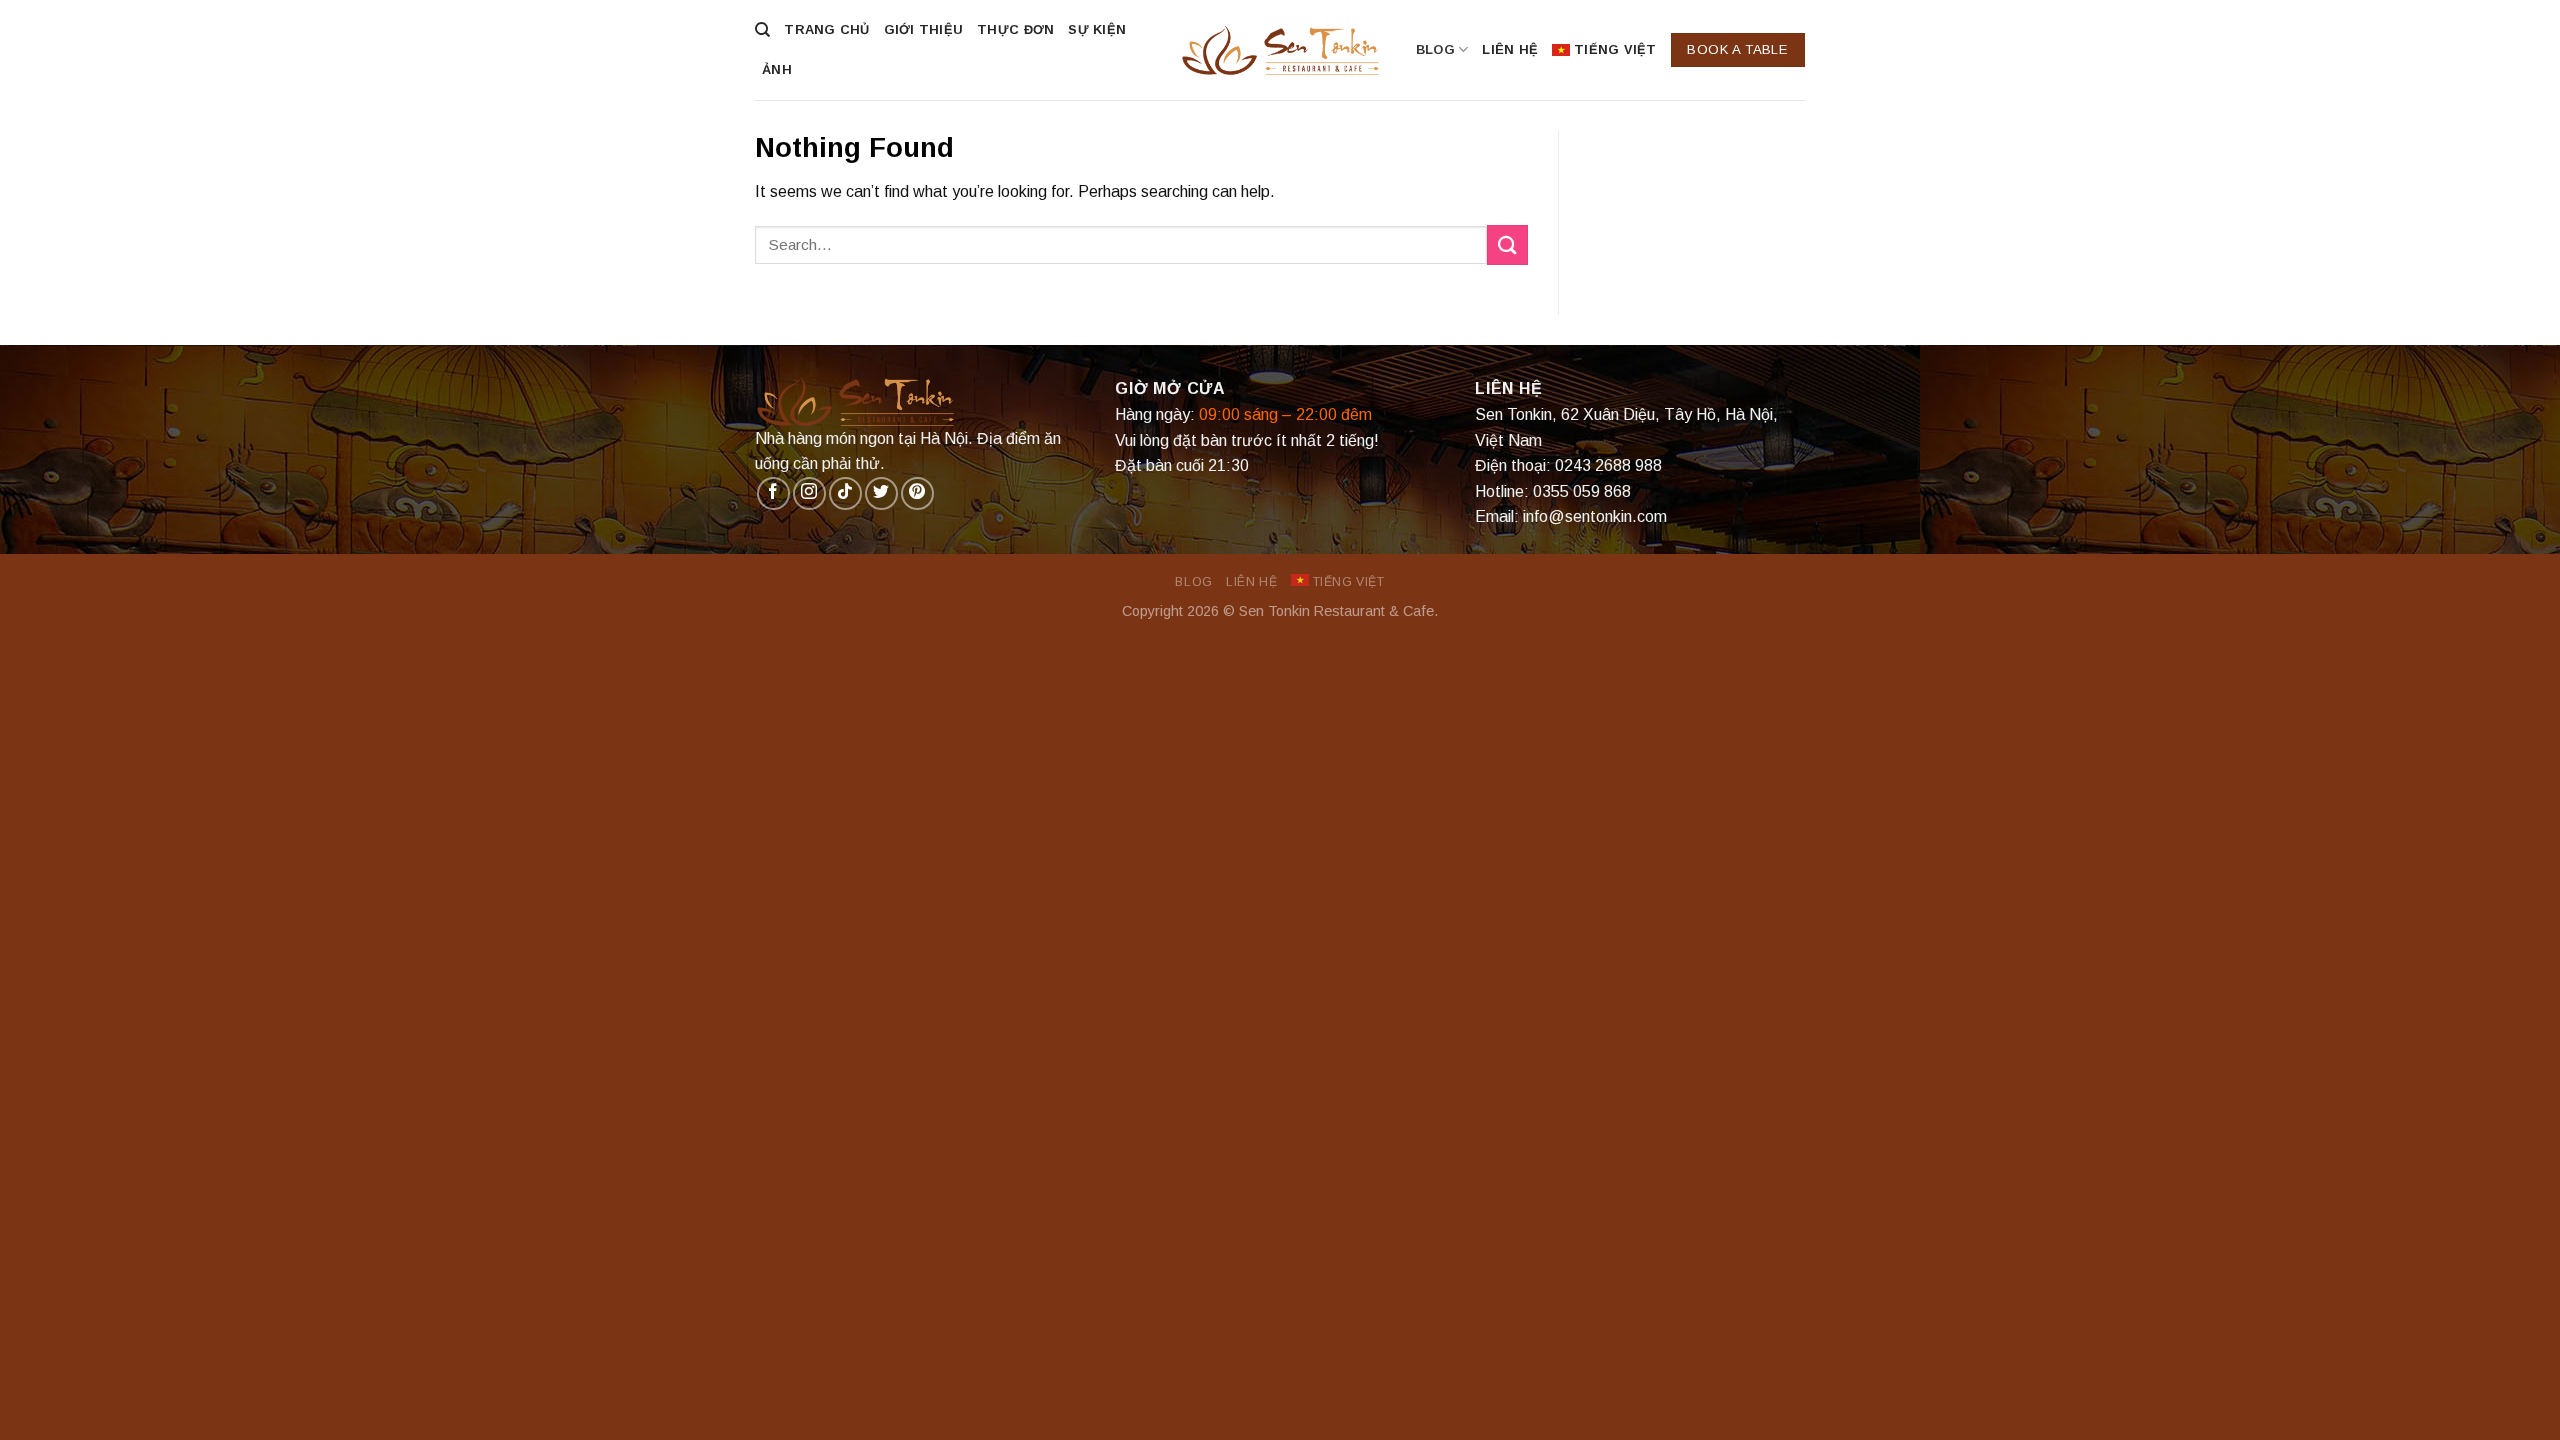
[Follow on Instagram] (809, 493)
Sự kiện (1097, 29)
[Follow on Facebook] (773, 493)
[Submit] (1507, 244)
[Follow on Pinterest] (917, 493)
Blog (1435, 49)
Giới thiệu (924, 29)
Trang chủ (826, 29)
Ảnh (777, 69)
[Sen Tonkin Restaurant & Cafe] (1280, 49)
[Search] (762, 30)
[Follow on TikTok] (845, 493)
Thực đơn (1015, 29)
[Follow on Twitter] (881, 493)
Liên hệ (1510, 49)
